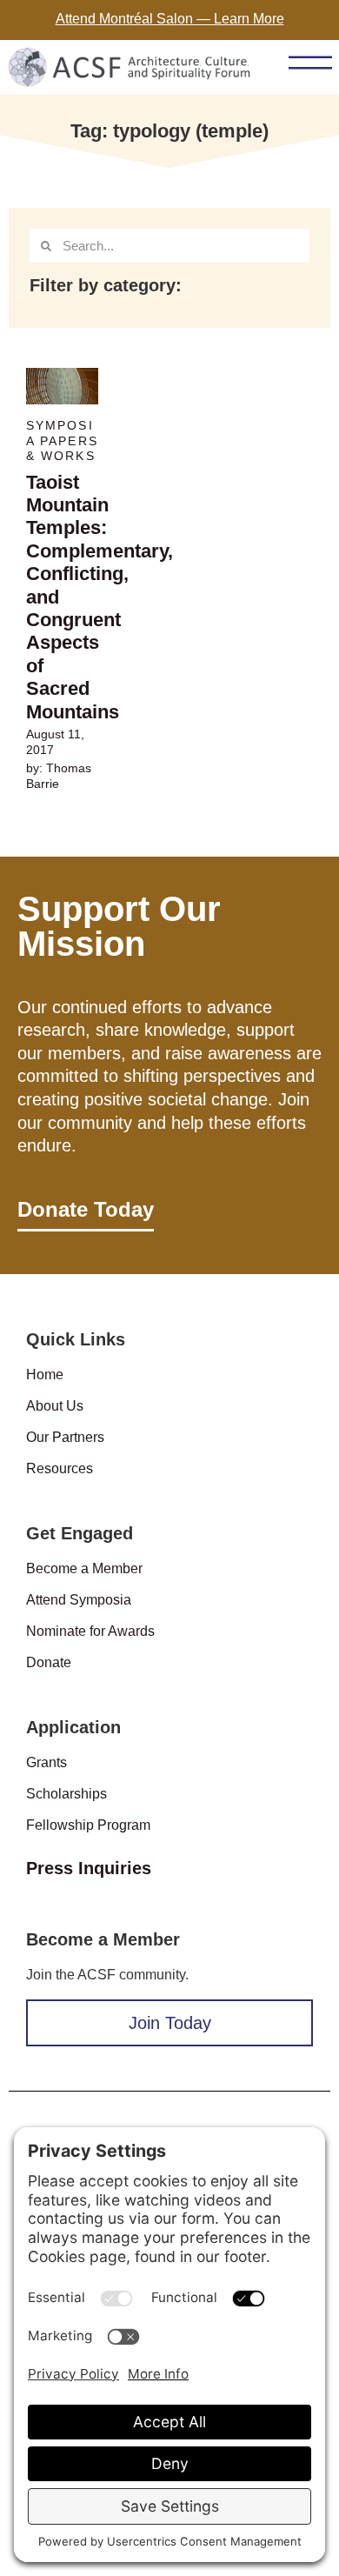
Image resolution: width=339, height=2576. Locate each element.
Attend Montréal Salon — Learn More (170, 19)
